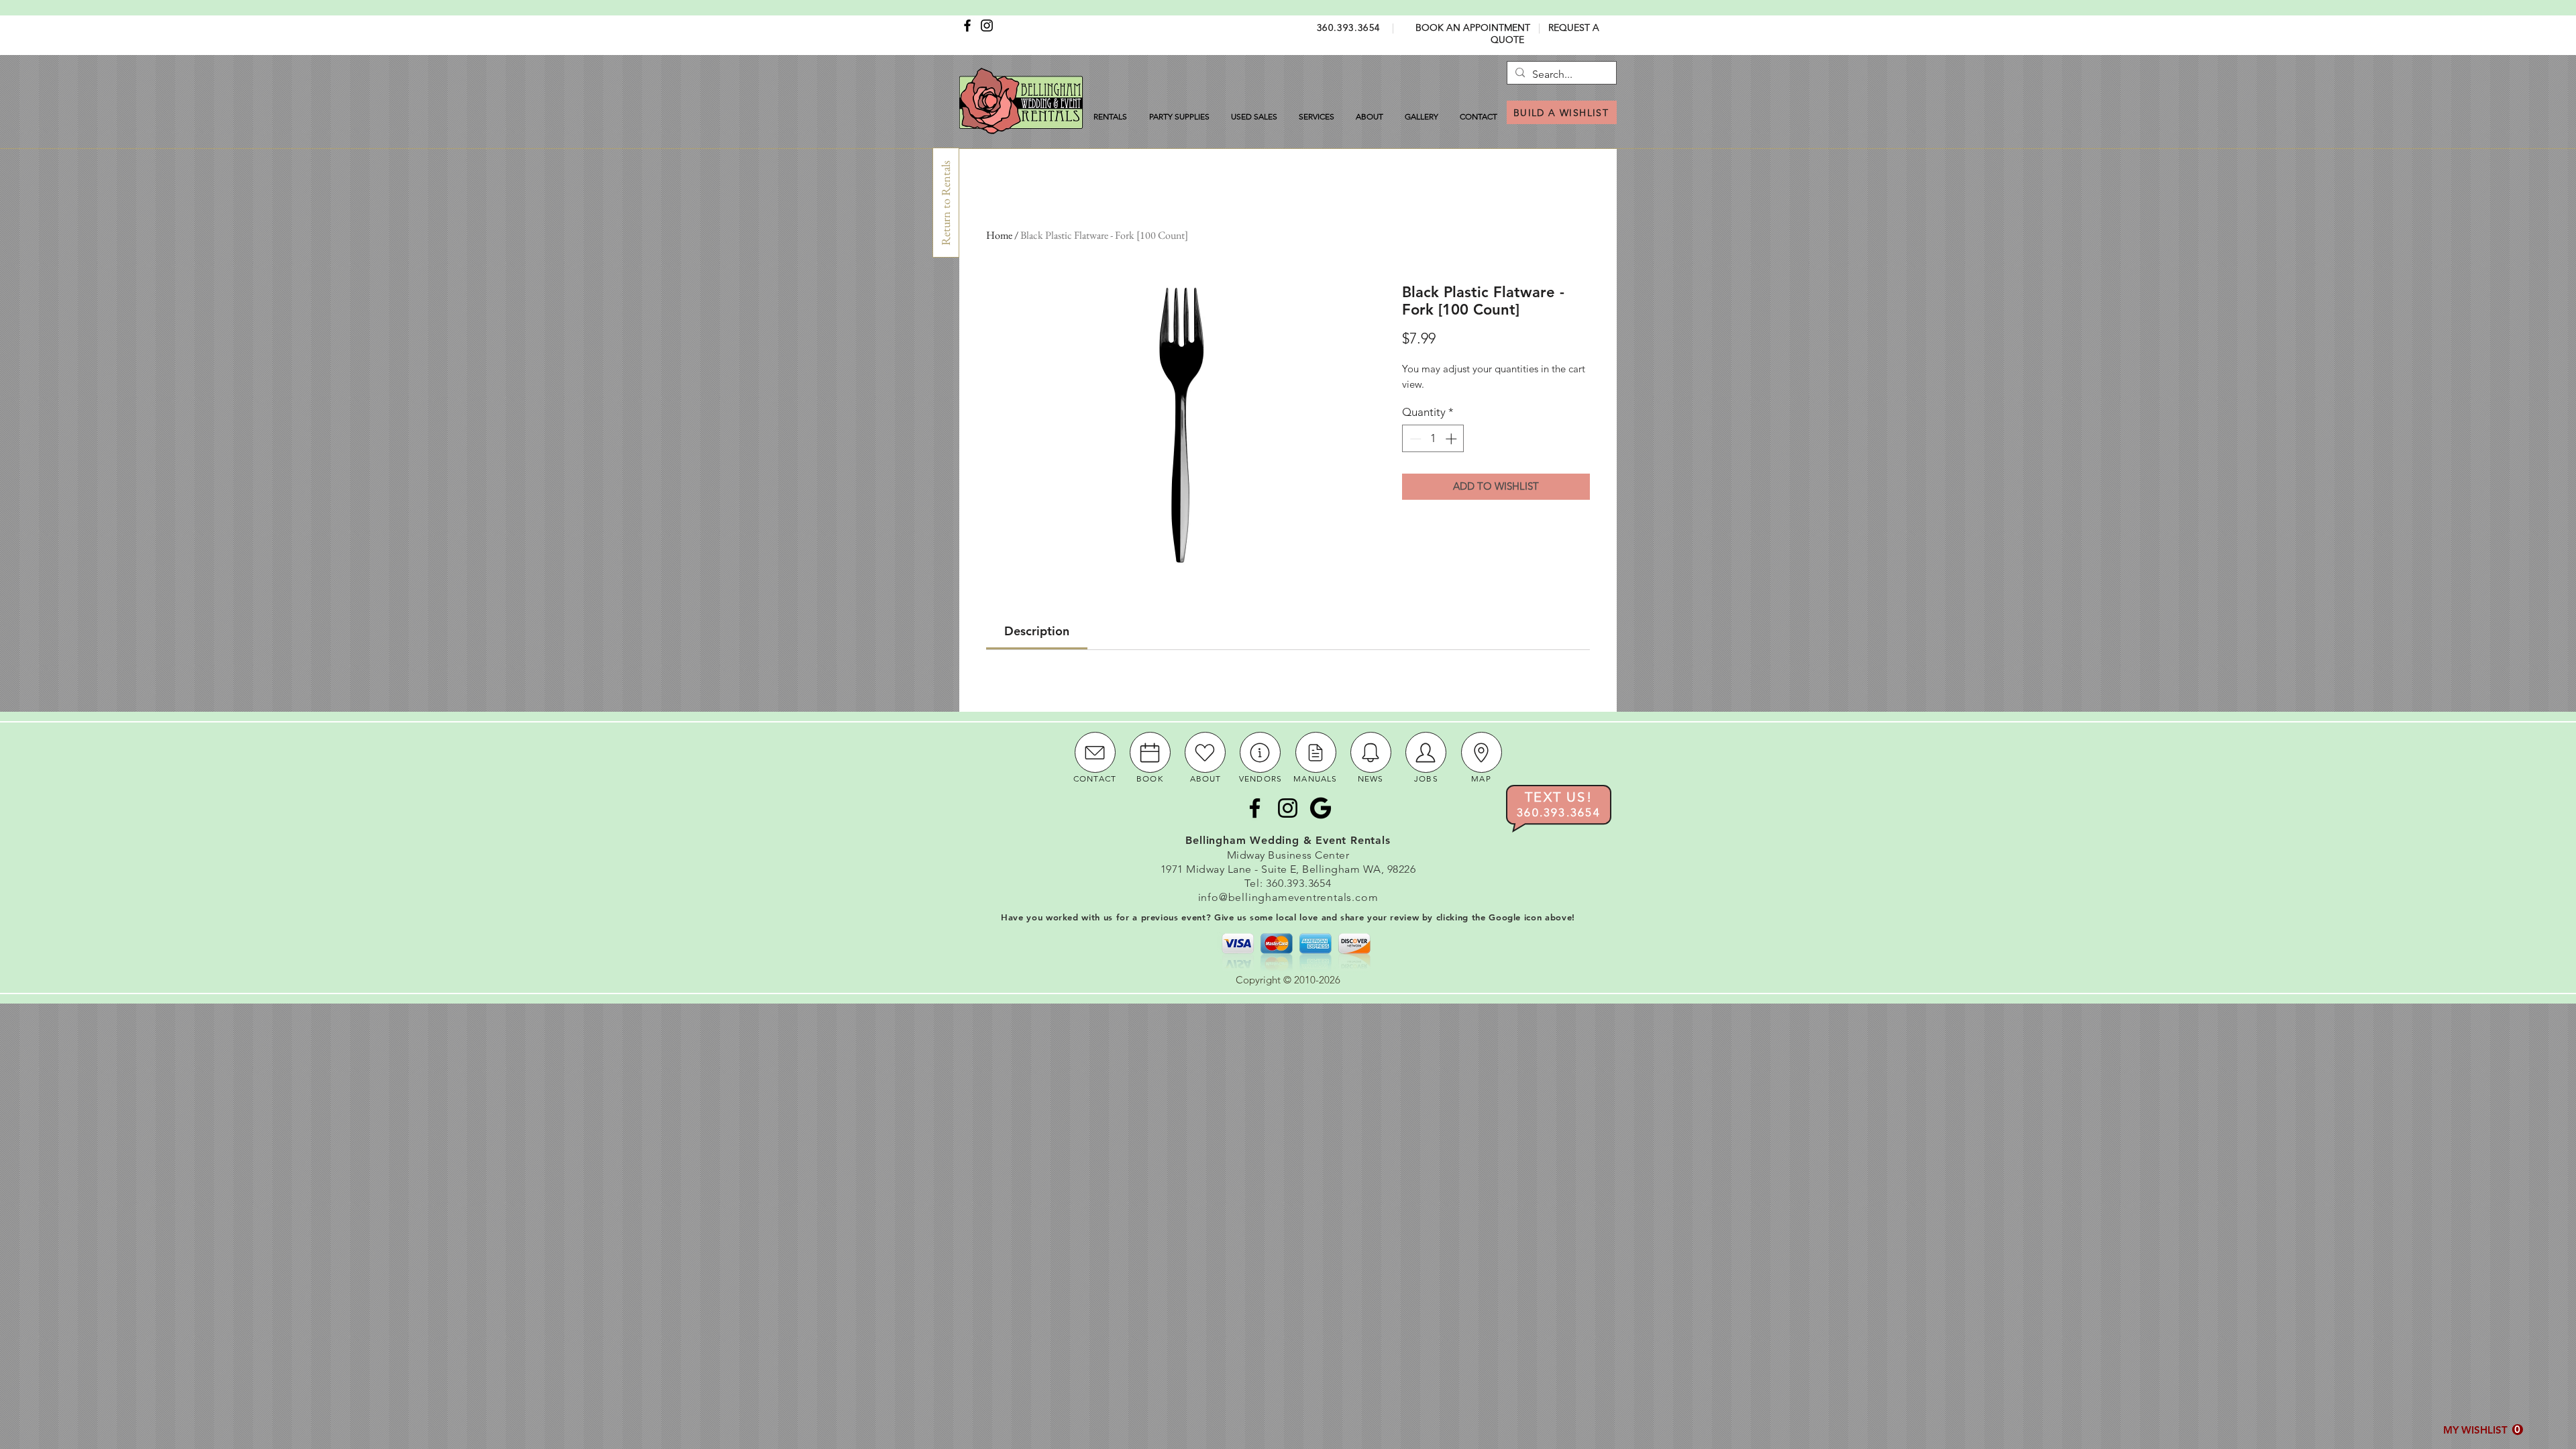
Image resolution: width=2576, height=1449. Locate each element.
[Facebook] (967, 25)
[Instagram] (987, 25)
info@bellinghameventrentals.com (1288, 897)
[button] (2483, 1430)
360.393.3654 (1349, 28)
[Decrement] (1414, 439)
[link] (1037, 631)
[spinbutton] (1433, 439)
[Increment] (1452, 439)
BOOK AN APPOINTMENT (1473, 28)
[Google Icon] (1321, 808)
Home (999, 235)
